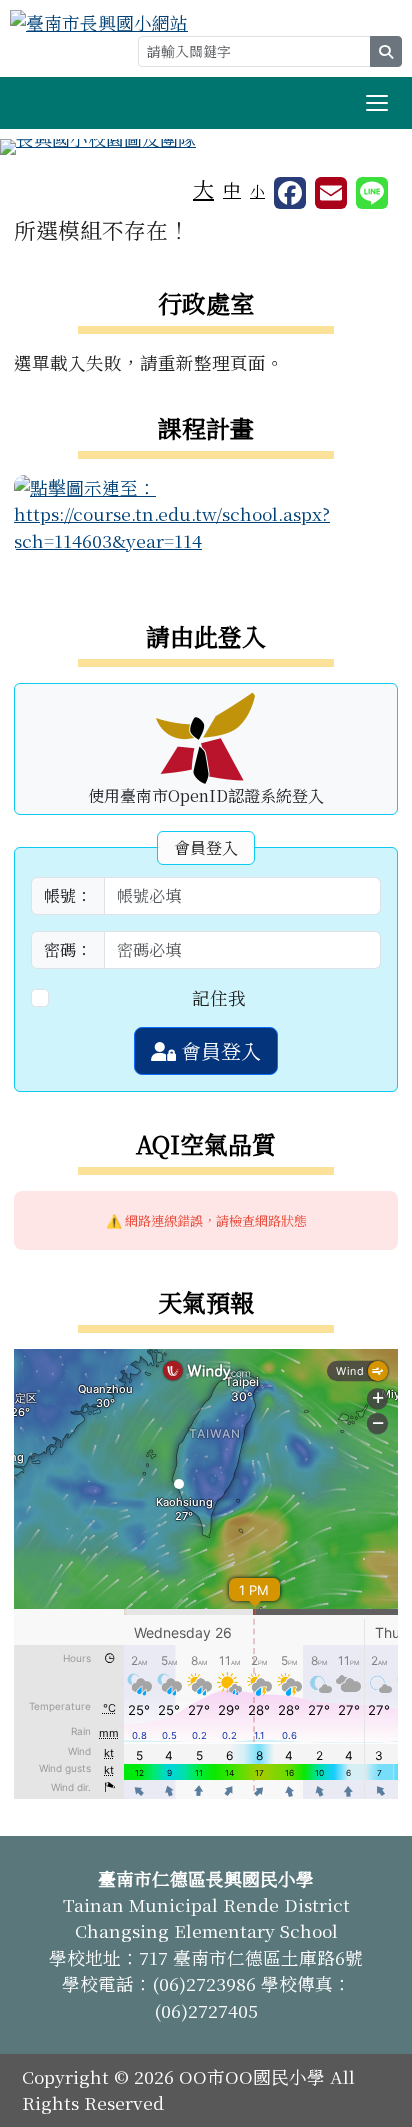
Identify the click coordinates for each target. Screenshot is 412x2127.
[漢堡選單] (377, 103)
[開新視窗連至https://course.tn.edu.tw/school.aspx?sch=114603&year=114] (206, 511)
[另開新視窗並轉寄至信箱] (331, 193)
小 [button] (257, 190)
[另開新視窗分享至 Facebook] (290, 193)
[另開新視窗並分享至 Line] (372, 193)
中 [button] (232, 189)
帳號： (68, 895)
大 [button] (203, 188)
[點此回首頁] (206, 147)
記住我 (219, 997)
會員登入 (218, 1050)
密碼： (68, 949)
